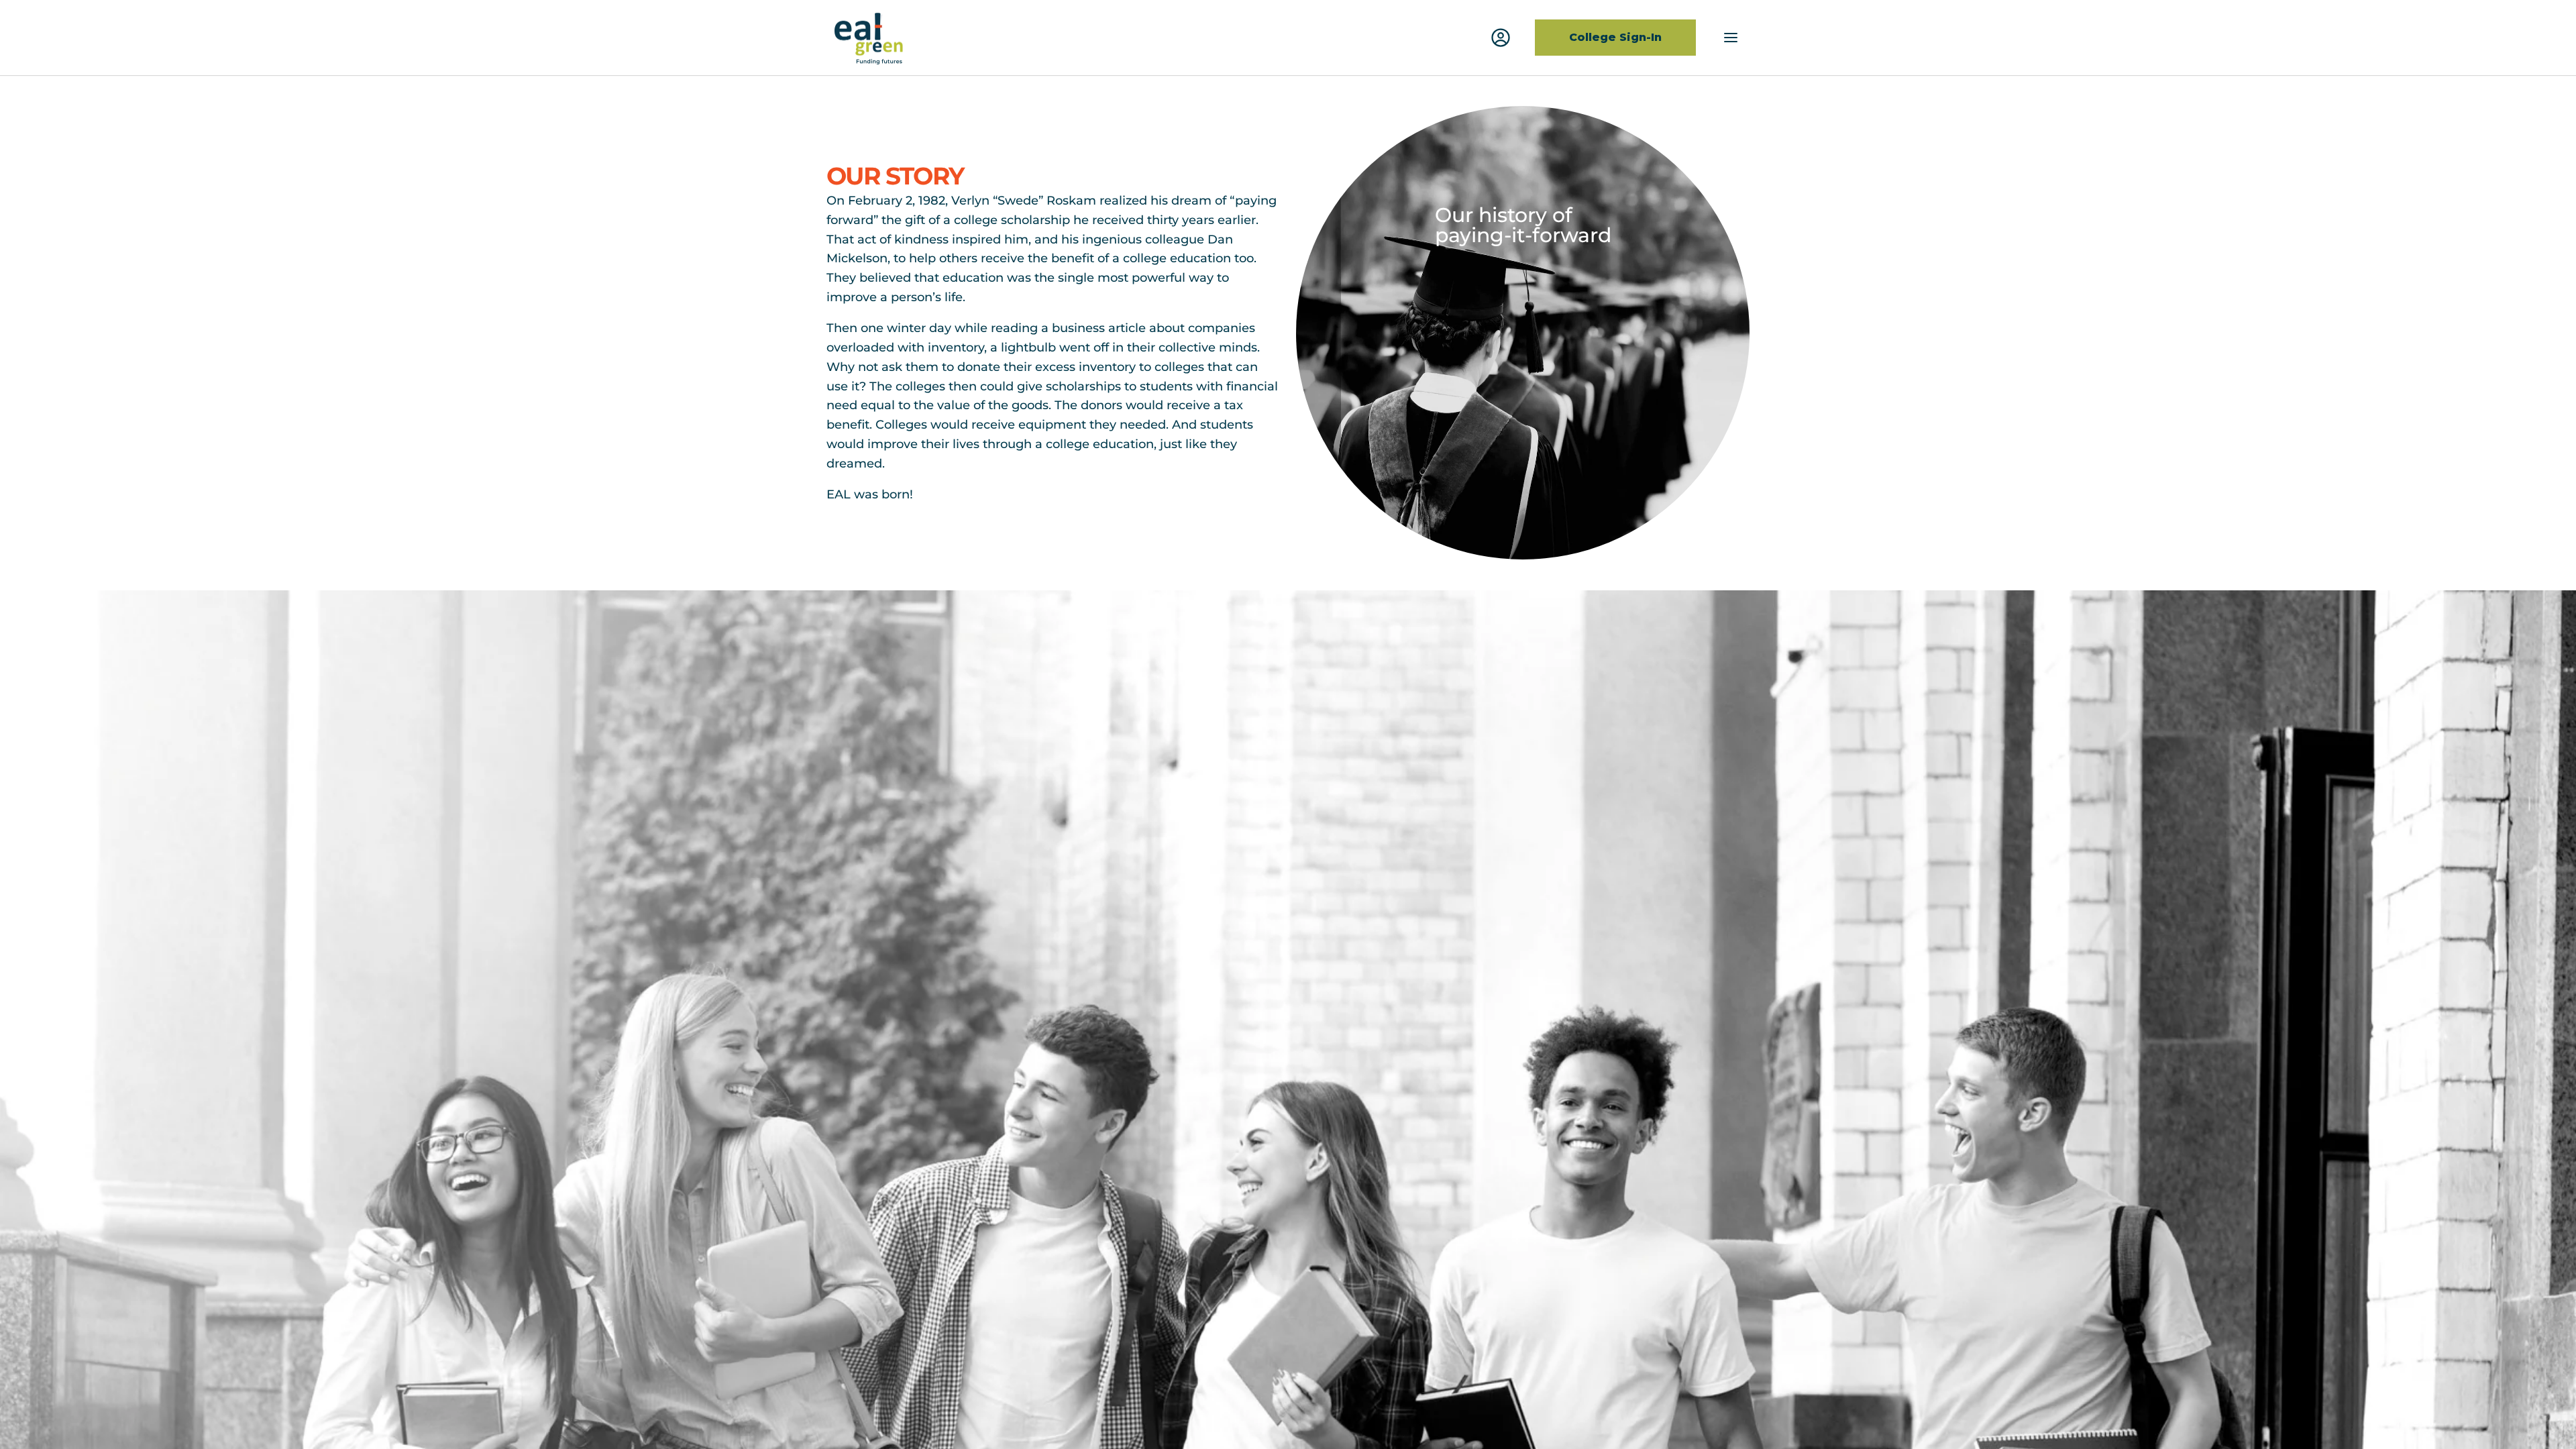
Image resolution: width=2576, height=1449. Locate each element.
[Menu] (1731, 38)
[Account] (1501, 38)
